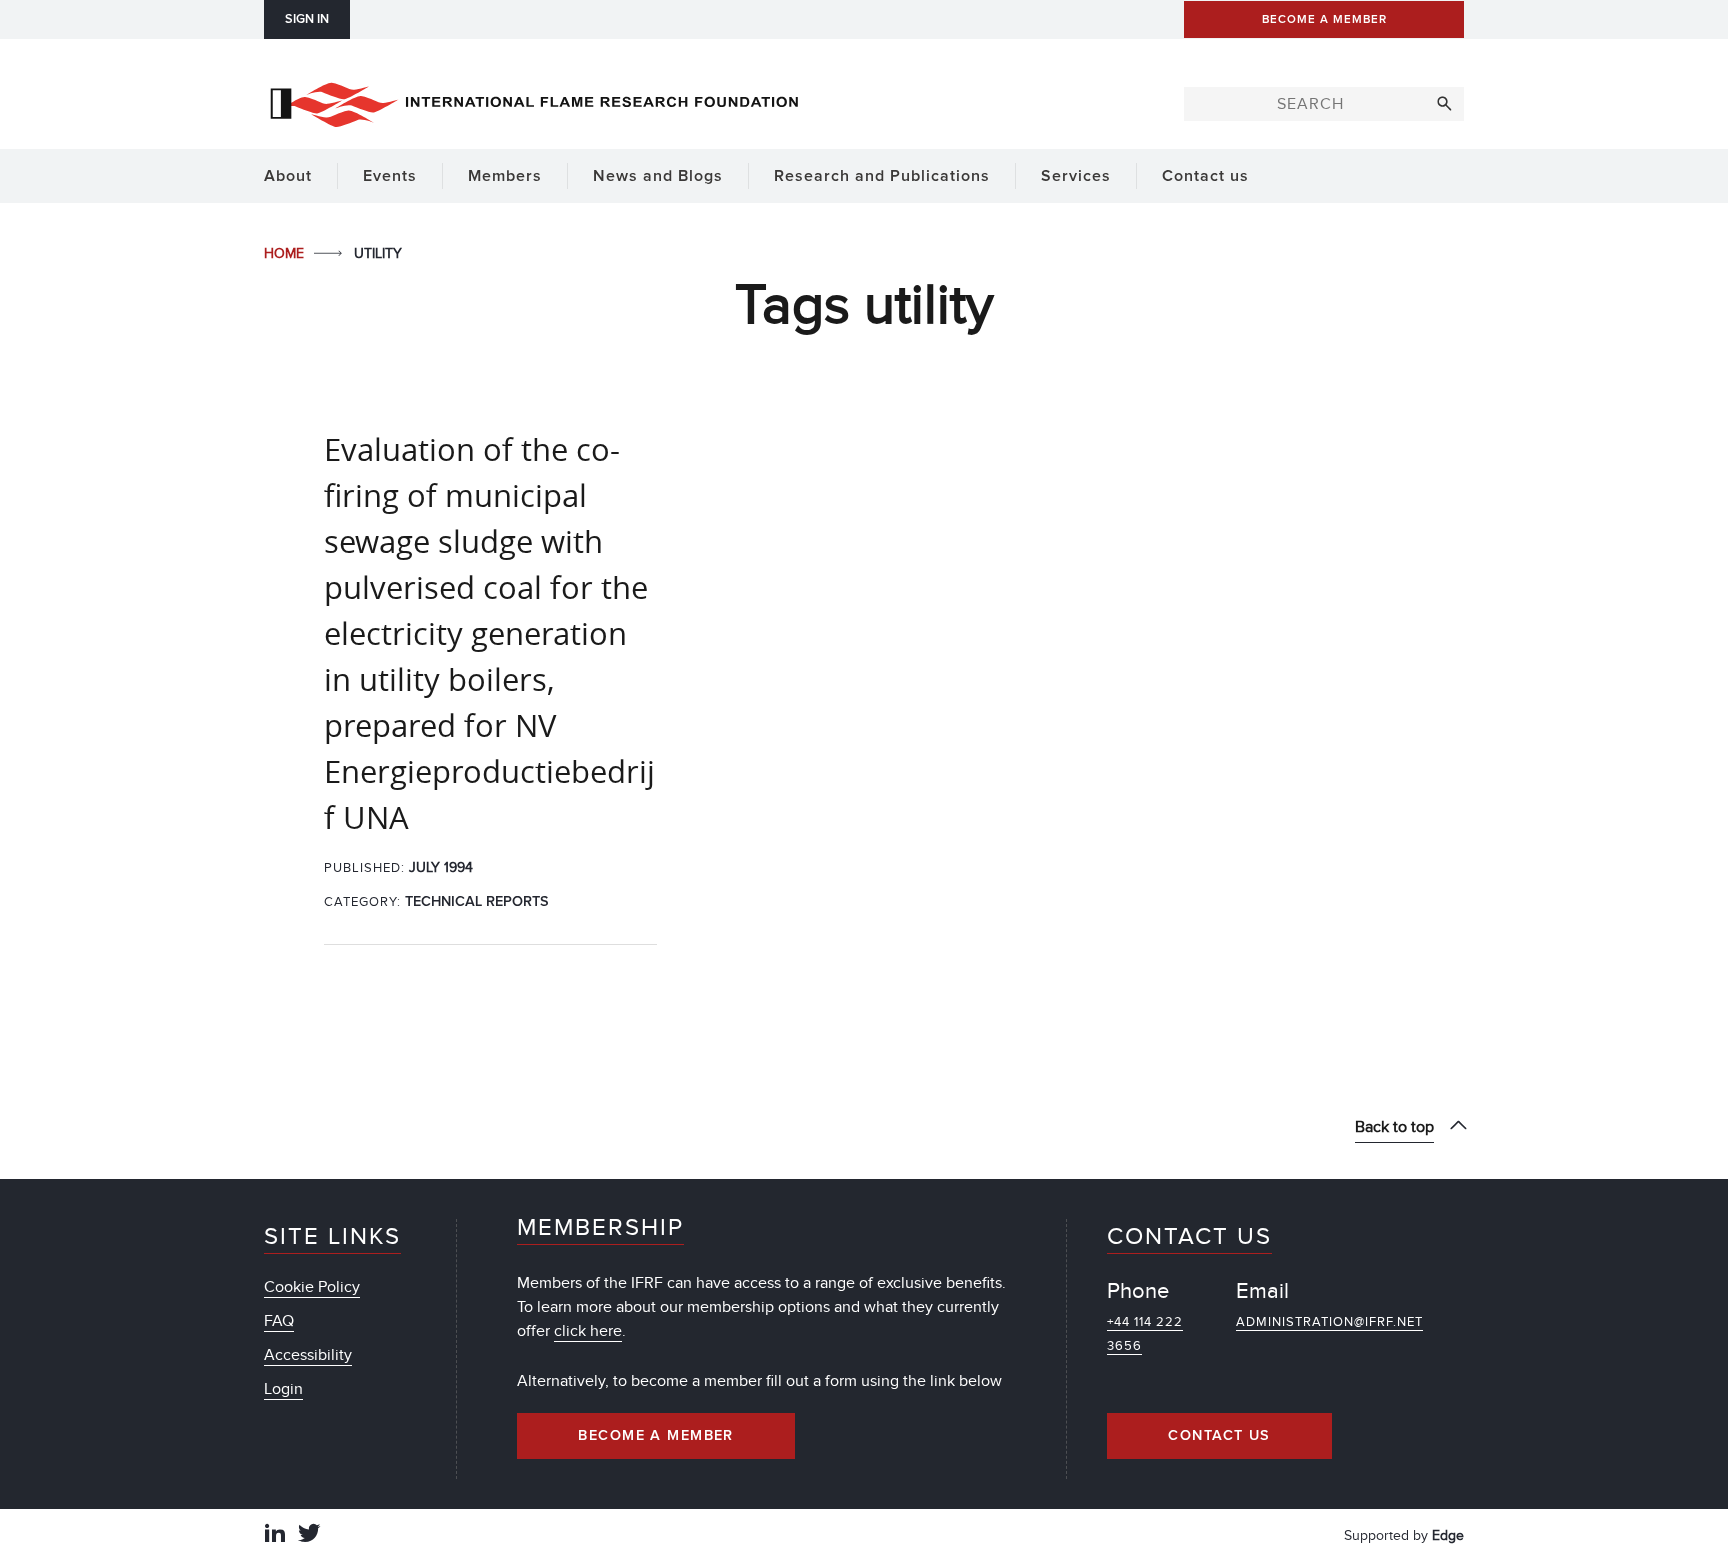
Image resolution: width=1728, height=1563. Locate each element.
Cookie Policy (312, 1287)
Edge (1448, 1535)
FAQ (279, 1321)
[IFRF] (534, 101)
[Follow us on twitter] (309, 1535)
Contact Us (1219, 1436)
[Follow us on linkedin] (275, 1535)
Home (286, 253)
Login (283, 1389)
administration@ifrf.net (1329, 1322)
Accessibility (308, 1355)
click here (588, 1331)
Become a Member (656, 1436)
